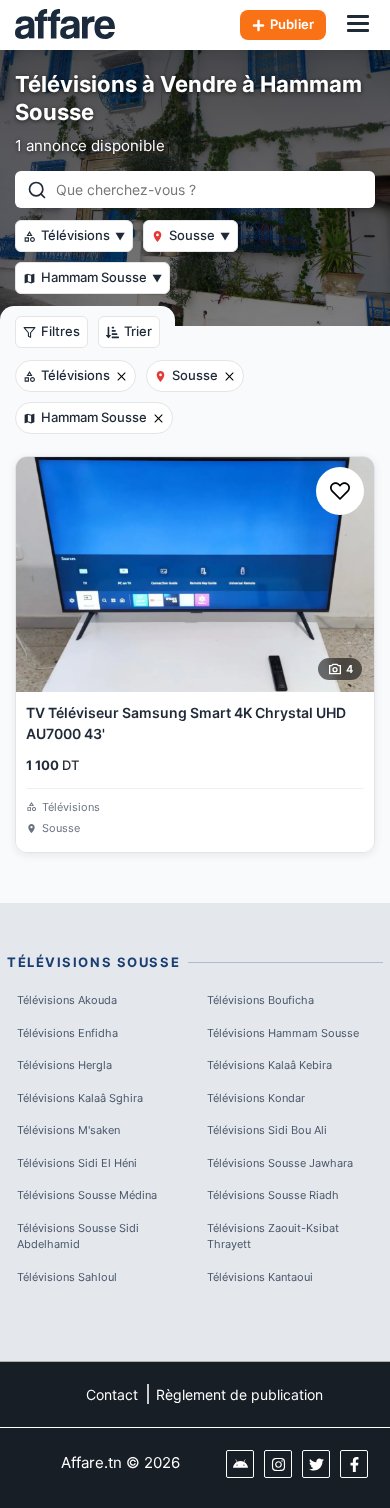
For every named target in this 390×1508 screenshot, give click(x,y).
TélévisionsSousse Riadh (273, 1195)
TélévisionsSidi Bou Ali (267, 1130)
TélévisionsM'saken (68, 1130)
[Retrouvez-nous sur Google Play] (240, 1464)
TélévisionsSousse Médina (87, 1195)
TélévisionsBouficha (260, 1000)
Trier (138, 331)
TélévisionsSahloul (67, 1277)
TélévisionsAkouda (67, 1000)
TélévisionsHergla (64, 1065)
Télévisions (83, 235)
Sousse (199, 235)
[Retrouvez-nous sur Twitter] (316, 1464)
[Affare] (65, 25)
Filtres (60, 331)
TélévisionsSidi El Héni (77, 1163)
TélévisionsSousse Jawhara (280, 1163)
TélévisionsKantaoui (260, 1277)
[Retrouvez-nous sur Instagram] (278, 1464)
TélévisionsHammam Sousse (283, 1033)
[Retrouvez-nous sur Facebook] (354, 1464)
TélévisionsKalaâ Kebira (269, 1065)
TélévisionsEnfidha (67, 1033)
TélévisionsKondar (256, 1098)
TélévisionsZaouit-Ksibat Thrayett (273, 1236)
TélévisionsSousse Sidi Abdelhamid (78, 1236)
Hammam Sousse (101, 277)
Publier (292, 24)
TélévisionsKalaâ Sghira (80, 1098)
